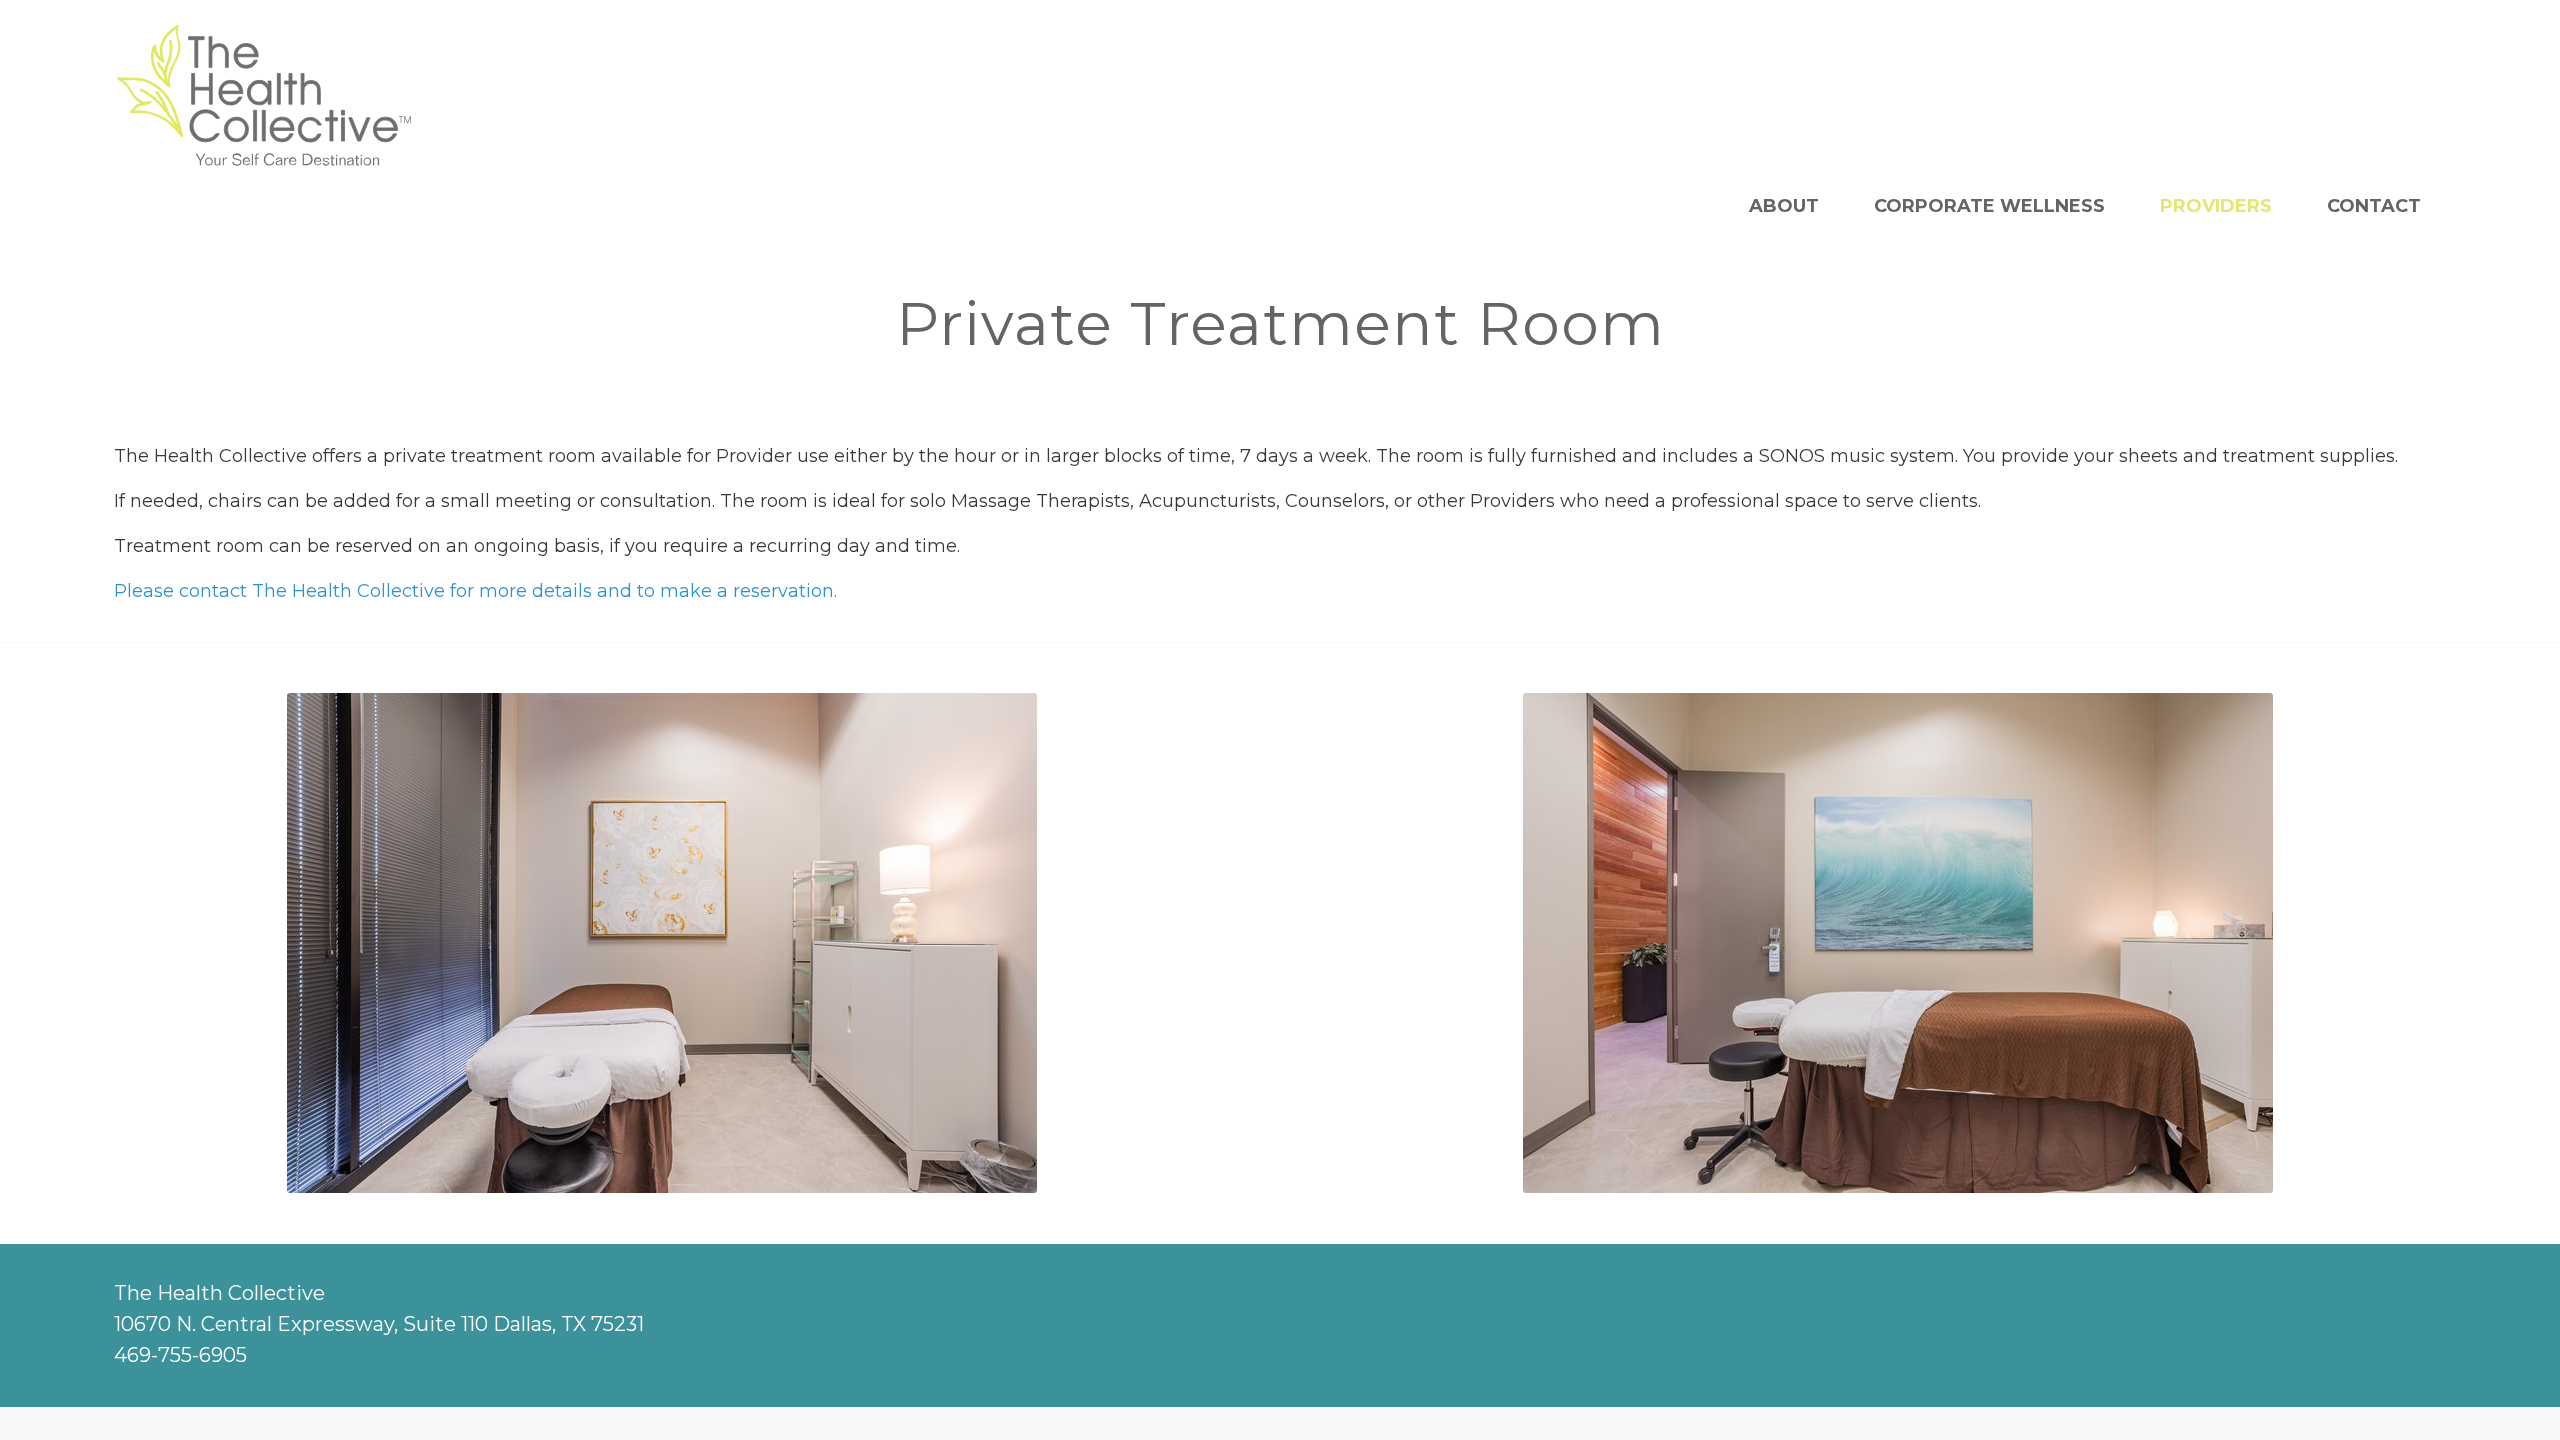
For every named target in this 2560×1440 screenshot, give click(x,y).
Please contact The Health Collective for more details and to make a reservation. (475, 591)
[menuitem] (1784, 206)
